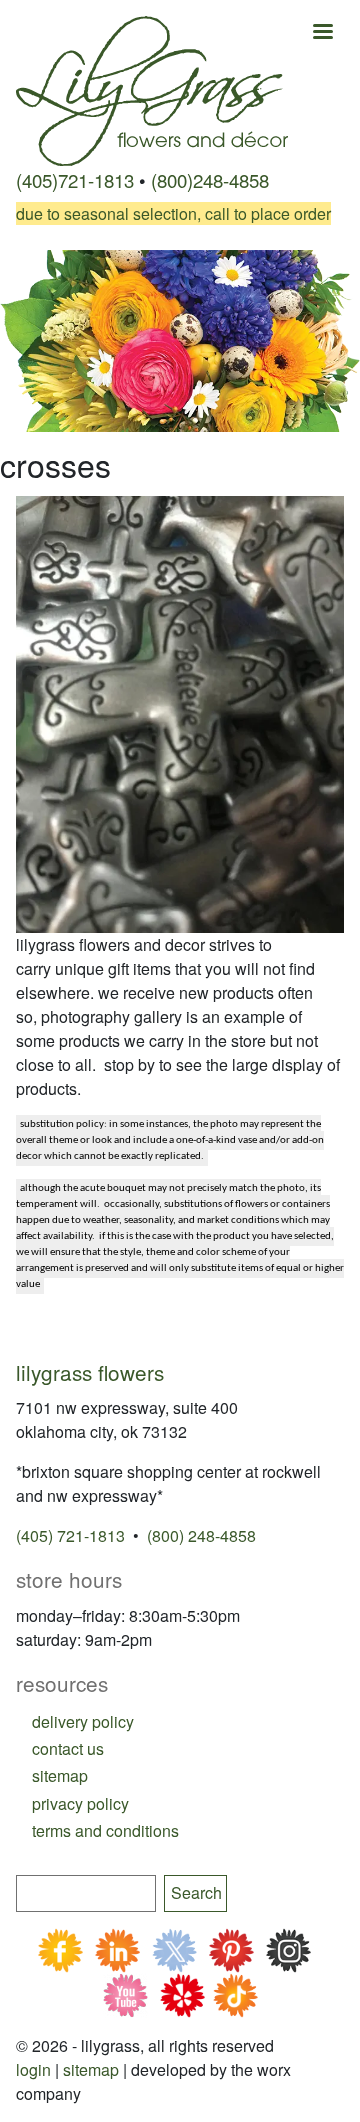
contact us (68, 1748)
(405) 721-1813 (70, 1535)
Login (33, 2069)
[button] (180, 712)
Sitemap (91, 2069)
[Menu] (322, 33)
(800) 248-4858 (201, 1535)
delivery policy (83, 1721)
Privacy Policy (80, 1803)
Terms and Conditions (105, 1830)
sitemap (60, 1775)
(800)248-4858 (210, 180)
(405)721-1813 (75, 180)
